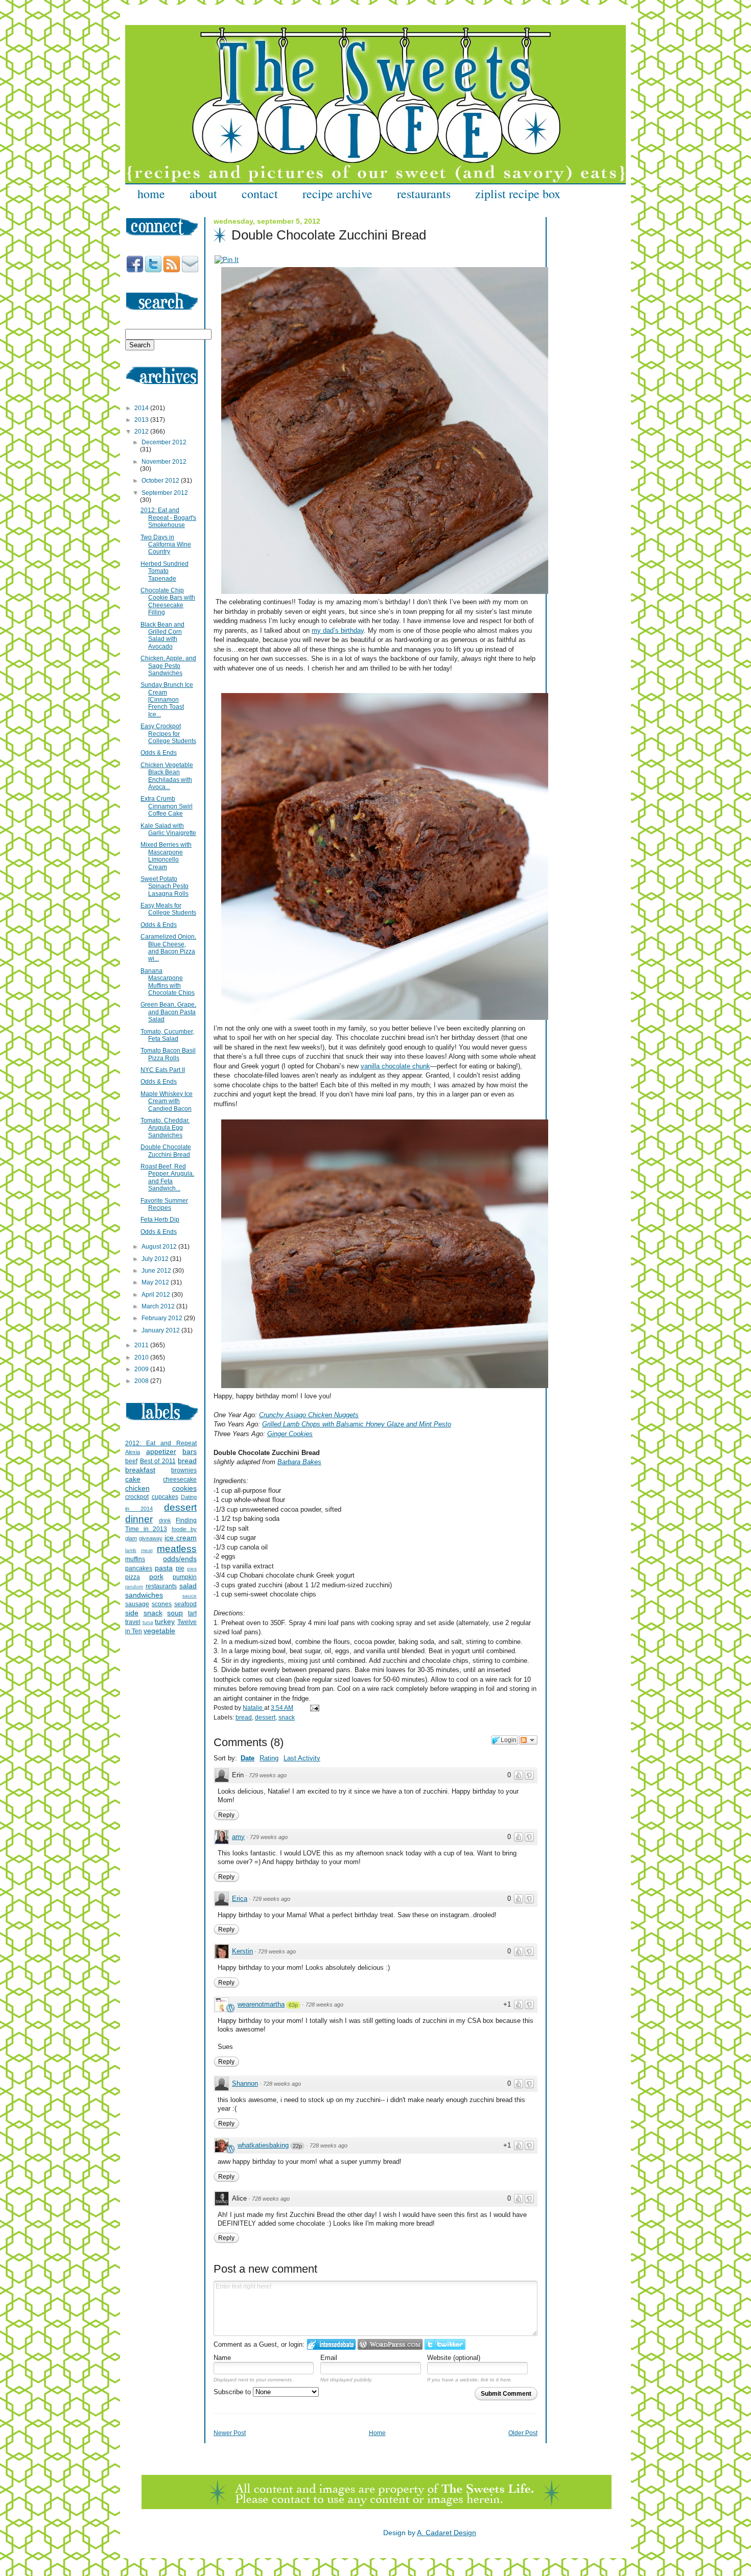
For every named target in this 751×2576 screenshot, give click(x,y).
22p (297, 2146)
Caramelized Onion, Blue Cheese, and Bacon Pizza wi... (168, 948)
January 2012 (161, 1330)
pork (156, 1577)
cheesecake (180, 1480)
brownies (184, 1470)
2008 (142, 1381)
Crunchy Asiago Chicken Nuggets (309, 1415)
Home (377, 2433)
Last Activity (302, 1758)
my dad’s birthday (338, 630)
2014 (142, 408)
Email (329, 2358)
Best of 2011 (158, 1461)
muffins (135, 1559)
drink (165, 1520)
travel (133, 1622)
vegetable (159, 1631)
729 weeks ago (268, 1775)
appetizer (161, 1451)
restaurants (424, 194)
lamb (131, 1550)
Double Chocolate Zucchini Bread (166, 1151)
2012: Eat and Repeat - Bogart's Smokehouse (168, 518)
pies (192, 1569)
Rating (269, 1758)
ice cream (181, 1538)
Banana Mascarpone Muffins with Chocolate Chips (168, 982)
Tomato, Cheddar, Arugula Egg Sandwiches (165, 1128)
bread (244, 1718)
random (134, 1587)
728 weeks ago (324, 2005)
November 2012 (164, 462)
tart (192, 1613)
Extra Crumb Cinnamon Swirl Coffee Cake (167, 806)
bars (190, 1451)
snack (287, 1718)
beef (131, 1461)
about (203, 194)
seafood (185, 1604)
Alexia (133, 1452)
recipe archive (337, 194)
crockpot (137, 1497)
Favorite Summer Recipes (164, 1204)
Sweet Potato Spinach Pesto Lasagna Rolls (165, 886)
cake (133, 1479)
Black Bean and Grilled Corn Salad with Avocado (162, 636)
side (132, 1613)
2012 (142, 432)
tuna (148, 1622)
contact (260, 194)
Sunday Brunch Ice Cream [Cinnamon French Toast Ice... (167, 700)
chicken (137, 1488)
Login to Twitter (445, 2344)
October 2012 (161, 481)
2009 (142, 1369)
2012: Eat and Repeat (161, 1443)
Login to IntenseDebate (331, 2344)
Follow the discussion (528, 1740)
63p (293, 2005)
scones (162, 1604)
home (151, 194)
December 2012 (164, 442)
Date (248, 1758)
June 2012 (157, 1271)
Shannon (245, 2083)
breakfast (140, 1470)
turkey (165, 1621)
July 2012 (156, 1259)
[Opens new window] (227, 260)
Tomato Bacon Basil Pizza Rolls (168, 1054)
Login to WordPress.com (390, 2344)
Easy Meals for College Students (168, 909)
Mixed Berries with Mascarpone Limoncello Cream (166, 856)
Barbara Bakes (299, 1462)
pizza (133, 1577)
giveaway (151, 1538)
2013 (142, 420)
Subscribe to (233, 2392)
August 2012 (160, 1247)
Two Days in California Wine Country (166, 545)
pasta (164, 1568)
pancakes (139, 1568)
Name (222, 2358)
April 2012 (157, 1295)
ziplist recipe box (518, 194)
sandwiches (144, 1595)
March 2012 (159, 1306)
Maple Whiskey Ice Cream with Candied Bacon (167, 1101)
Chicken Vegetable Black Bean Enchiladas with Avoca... (167, 776)
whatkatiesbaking (263, 2145)
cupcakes (165, 1497)
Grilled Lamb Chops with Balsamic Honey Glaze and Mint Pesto (357, 1424)
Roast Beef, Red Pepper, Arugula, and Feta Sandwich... (167, 1177)
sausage (137, 1604)
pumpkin (185, 1577)
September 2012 (165, 493)
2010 (142, 1357)
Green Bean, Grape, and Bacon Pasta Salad (168, 1012)
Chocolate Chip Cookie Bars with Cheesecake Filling (168, 601)
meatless (177, 1549)
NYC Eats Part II (163, 1070)
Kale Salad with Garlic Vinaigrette (168, 829)
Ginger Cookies (290, 1434)
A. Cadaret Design (447, 2533)
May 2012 (156, 1282)
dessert (265, 1718)
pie (180, 1568)
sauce (190, 1596)
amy (238, 1837)
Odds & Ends (159, 753)
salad (188, 1586)
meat (147, 1550)
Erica (240, 1899)
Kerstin (242, 1951)
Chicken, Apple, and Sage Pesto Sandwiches (168, 666)
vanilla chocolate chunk (395, 1066)
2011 (142, 1345)
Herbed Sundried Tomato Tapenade (165, 571)
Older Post (523, 2433)
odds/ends (180, 1559)
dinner (139, 1519)
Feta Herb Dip (160, 1220)
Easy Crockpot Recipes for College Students (168, 734)
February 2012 (163, 1318)
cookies (184, 1488)
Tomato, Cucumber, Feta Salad (167, 1035)
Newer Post (230, 2433)
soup (175, 1613)
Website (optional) (454, 2358)
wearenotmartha (261, 2004)
